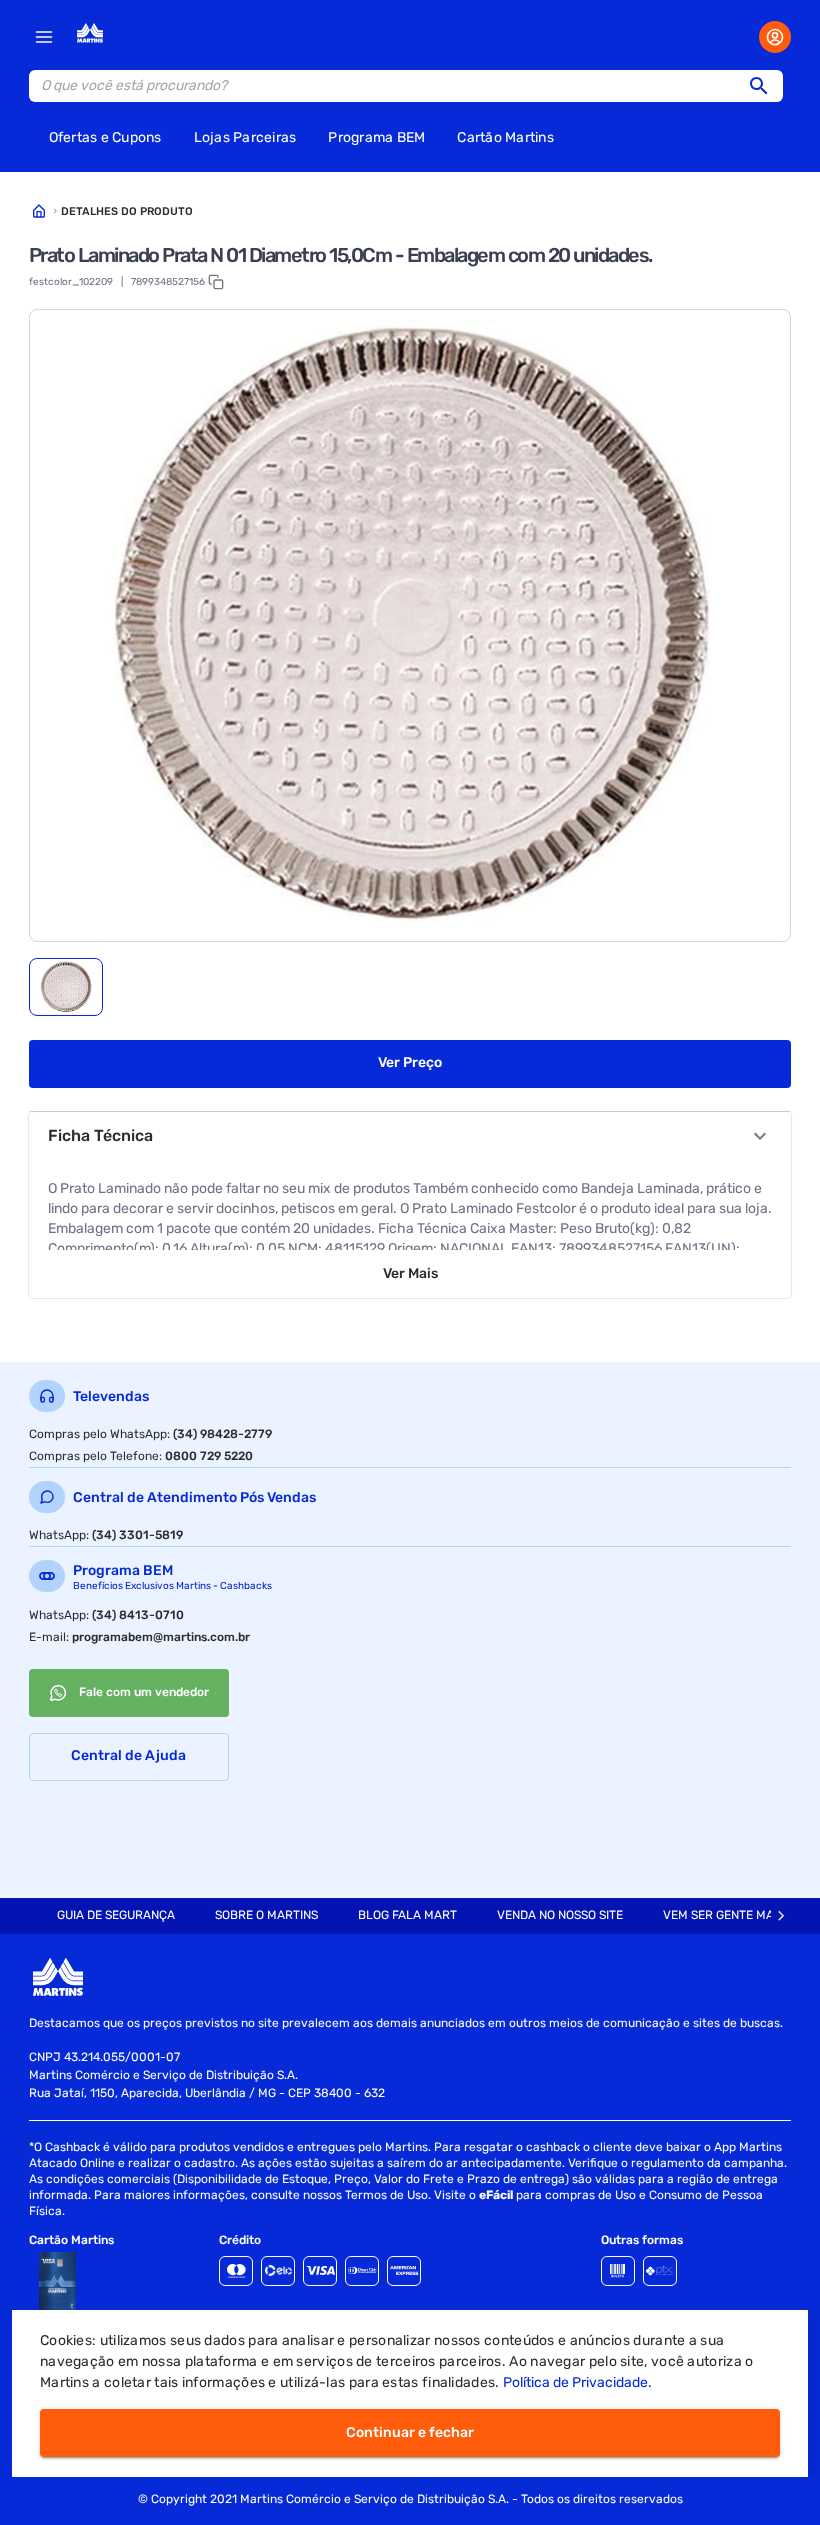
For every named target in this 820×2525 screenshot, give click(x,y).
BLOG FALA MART (407, 1915)
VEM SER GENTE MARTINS (735, 1915)
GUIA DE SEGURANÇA (116, 1915)
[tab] (66, 987)
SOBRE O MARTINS (266, 1915)
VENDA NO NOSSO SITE (560, 1915)
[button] (765, 86)
